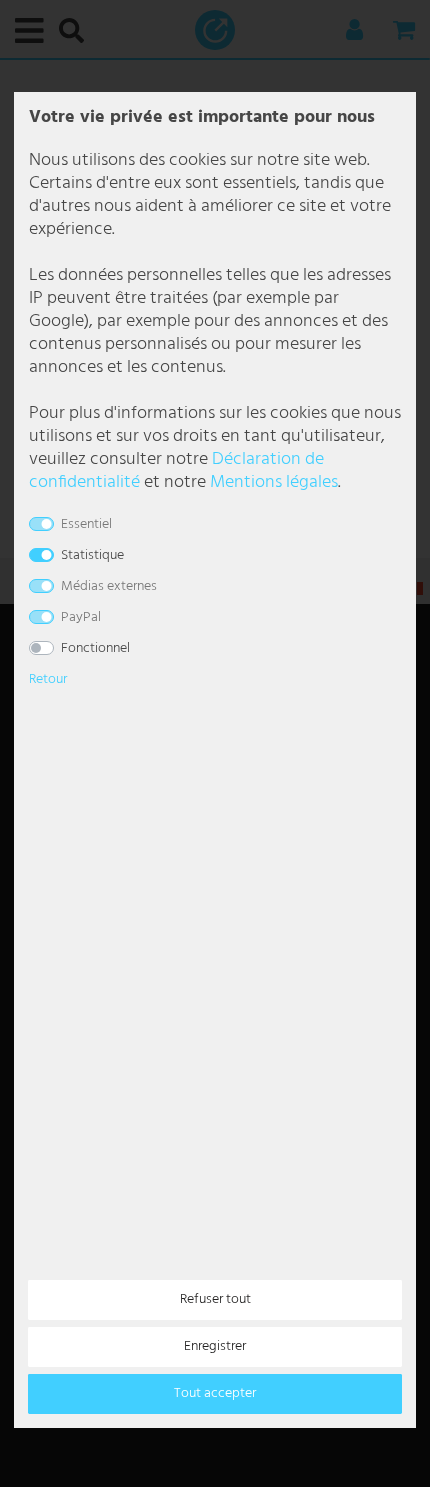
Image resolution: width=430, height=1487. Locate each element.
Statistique (92, 555)
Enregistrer (215, 1346)
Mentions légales (274, 482)
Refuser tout (215, 1299)
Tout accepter (215, 1393)
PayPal (81, 617)
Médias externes (109, 586)
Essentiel (86, 524)
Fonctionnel (95, 648)
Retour (48, 679)
